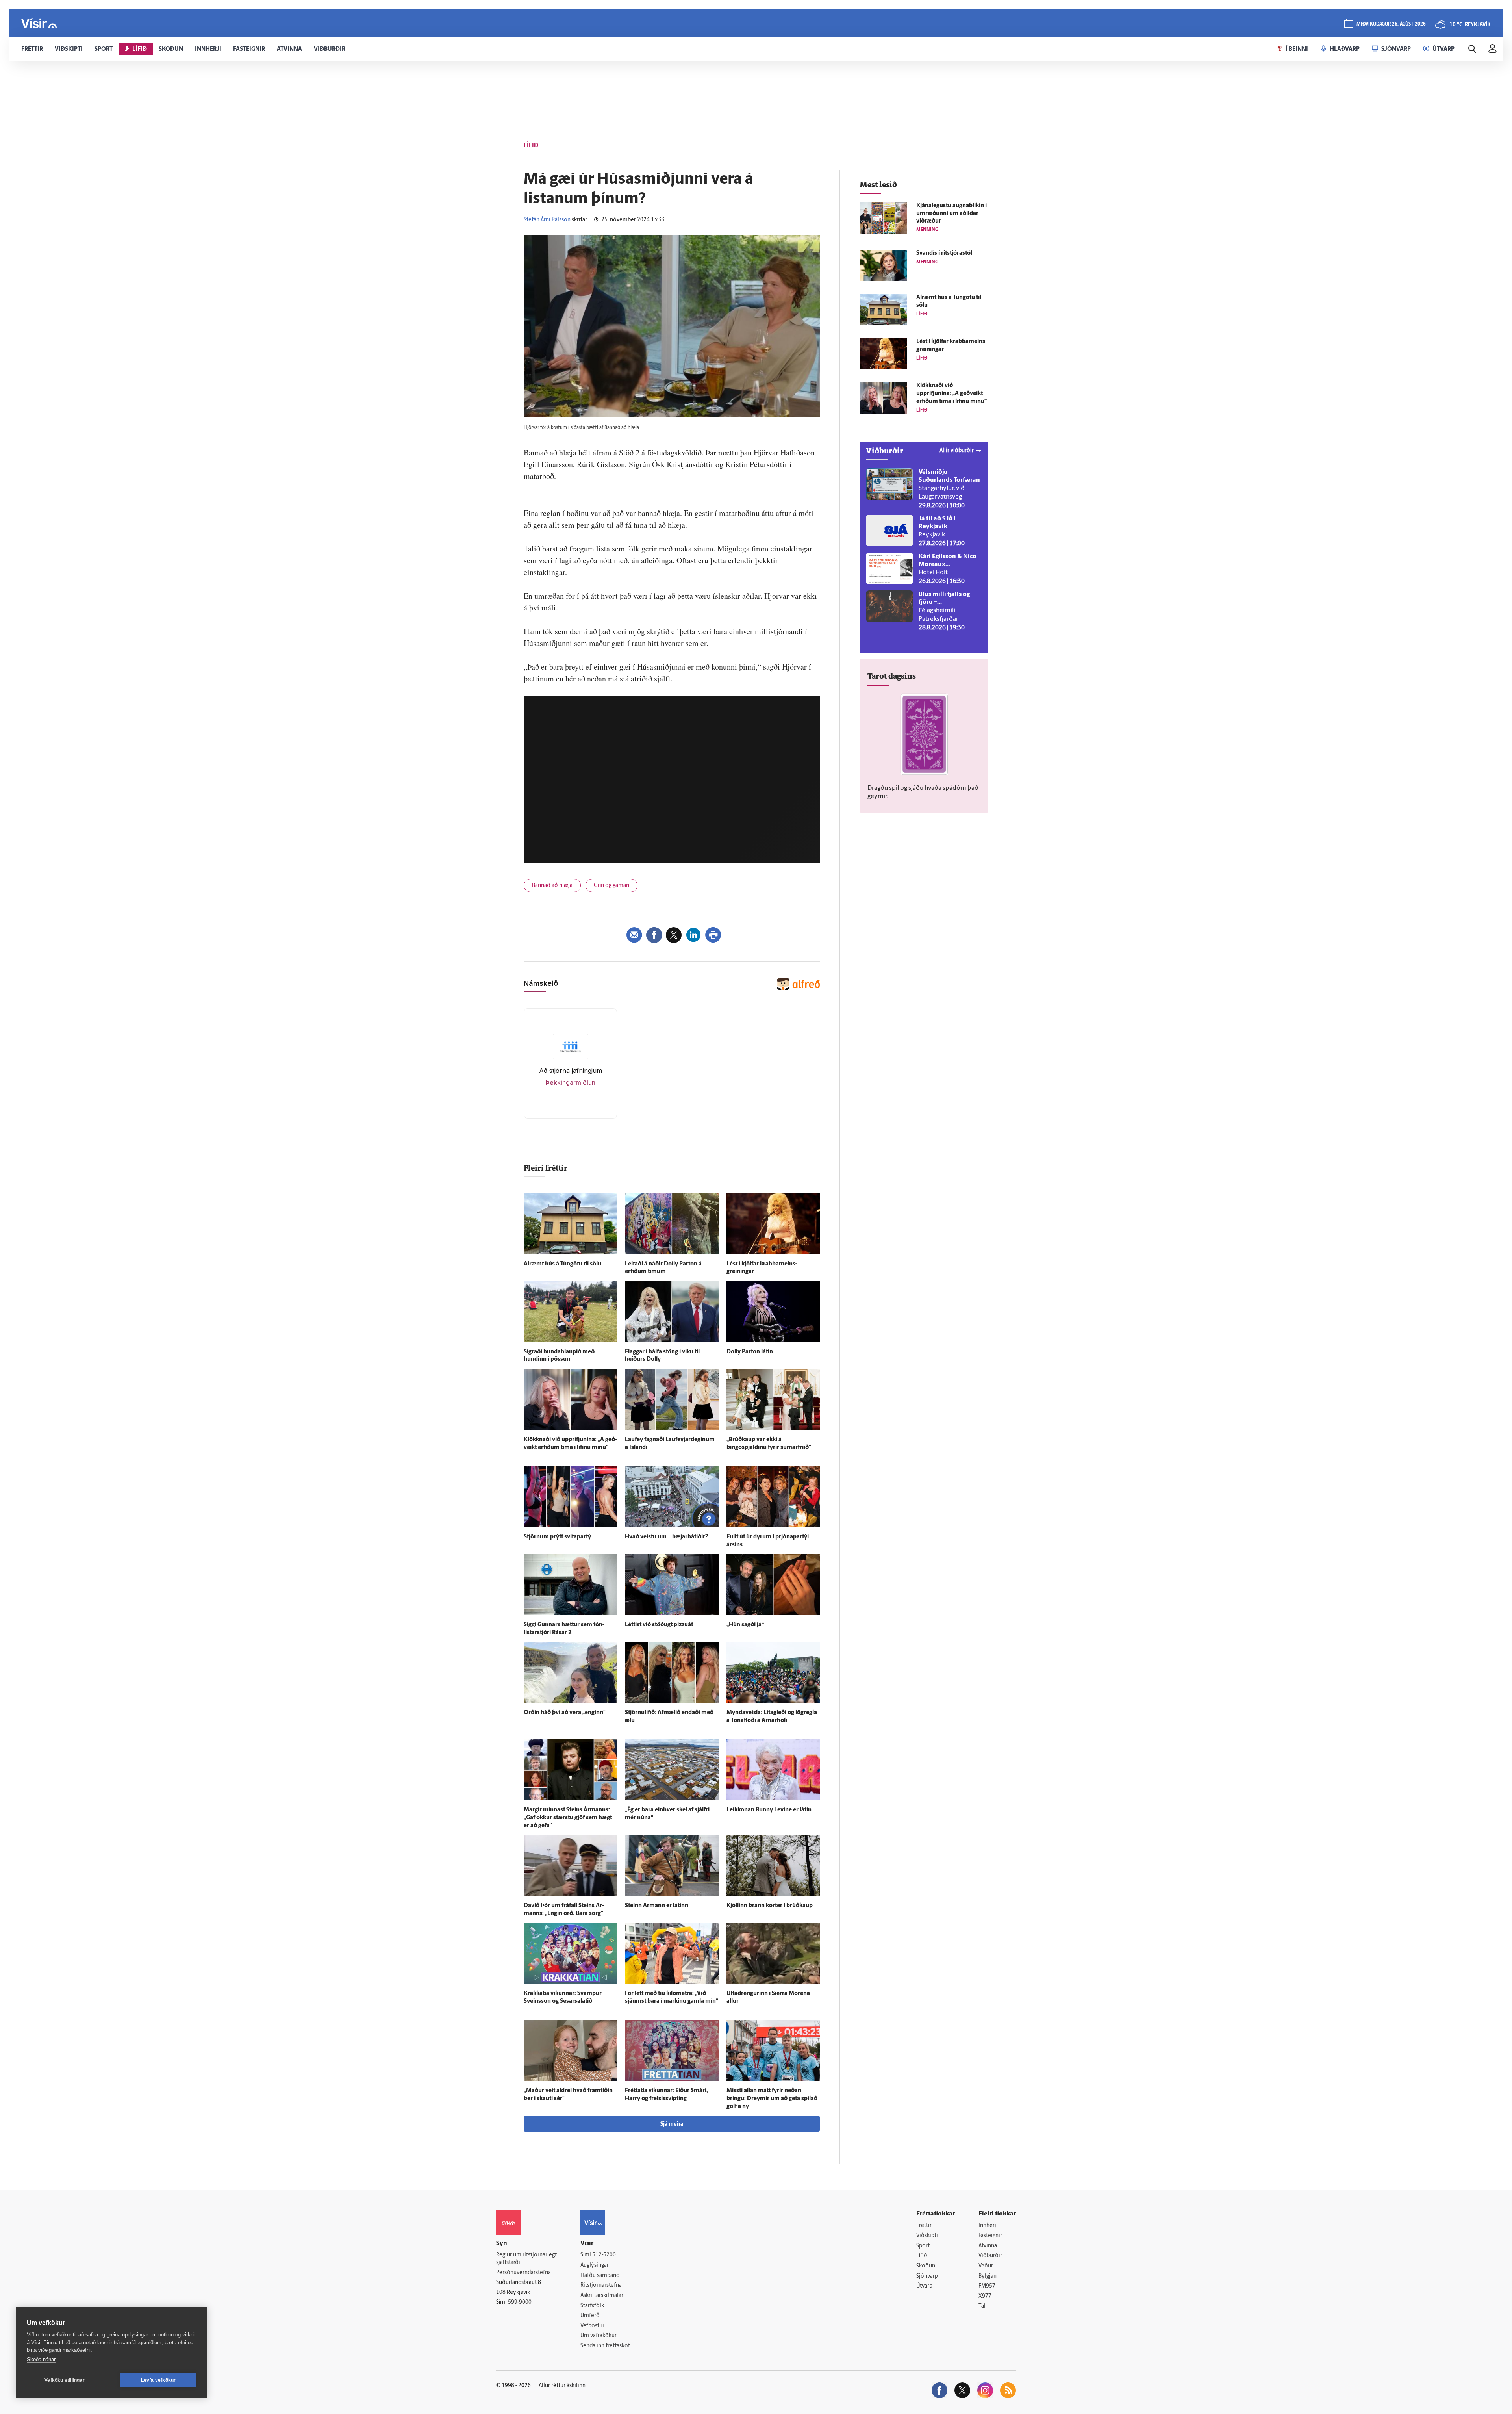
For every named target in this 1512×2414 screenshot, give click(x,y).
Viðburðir (990, 2256)
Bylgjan (988, 2276)
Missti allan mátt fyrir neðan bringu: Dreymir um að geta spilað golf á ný (772, 2099)
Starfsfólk (592, 2306)
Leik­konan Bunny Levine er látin (769, 1810)
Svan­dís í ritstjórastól (944, 253)
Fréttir (924, 2226)
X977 (985, 2296)
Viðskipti (927, 2236)
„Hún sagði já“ (745, 1625)
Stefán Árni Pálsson (547, 220)
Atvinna (988, 2246)
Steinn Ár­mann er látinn (657, 1906)
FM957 (987, 2286)
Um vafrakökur (598, 2336)
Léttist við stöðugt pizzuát (659, 1625)
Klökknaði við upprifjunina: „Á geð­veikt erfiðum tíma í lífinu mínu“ (951, 394)
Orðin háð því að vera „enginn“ (565, 1713)
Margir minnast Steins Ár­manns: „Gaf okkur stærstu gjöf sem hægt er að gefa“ (568, 1818)
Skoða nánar (41, 2359)
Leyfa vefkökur (158, 2380)
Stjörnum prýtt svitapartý (557, 1537)
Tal (982, 2306)
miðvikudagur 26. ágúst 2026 (1391, 24)
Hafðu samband (600, 2276)
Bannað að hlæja (552, 886)
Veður (986, 2266)
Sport (923, 2246)
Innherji (988, 2226)
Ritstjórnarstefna (601, 2285)
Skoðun (926, 2266)
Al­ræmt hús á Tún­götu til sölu (562, 1264)
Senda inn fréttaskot (605, 2346)
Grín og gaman (611, 886)
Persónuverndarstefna (523, 2273)
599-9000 (520, 2302)
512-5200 (604, 2255)
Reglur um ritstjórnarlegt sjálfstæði (526, 2259)
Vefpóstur (592, 2326)
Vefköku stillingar (65, 2380)
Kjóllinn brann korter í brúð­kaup (770, 1906)
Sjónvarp (927, 2276)
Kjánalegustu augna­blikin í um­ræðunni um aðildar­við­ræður (951, 214)
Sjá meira (672, 2124)
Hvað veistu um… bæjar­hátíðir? (666, 1537)
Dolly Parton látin (750, 1352)
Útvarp (924, 2286)
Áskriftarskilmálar (602, 2296)
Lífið (922, 2256)
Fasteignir (990, 2236)
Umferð (590, 2316)
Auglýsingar (595, 2265)
